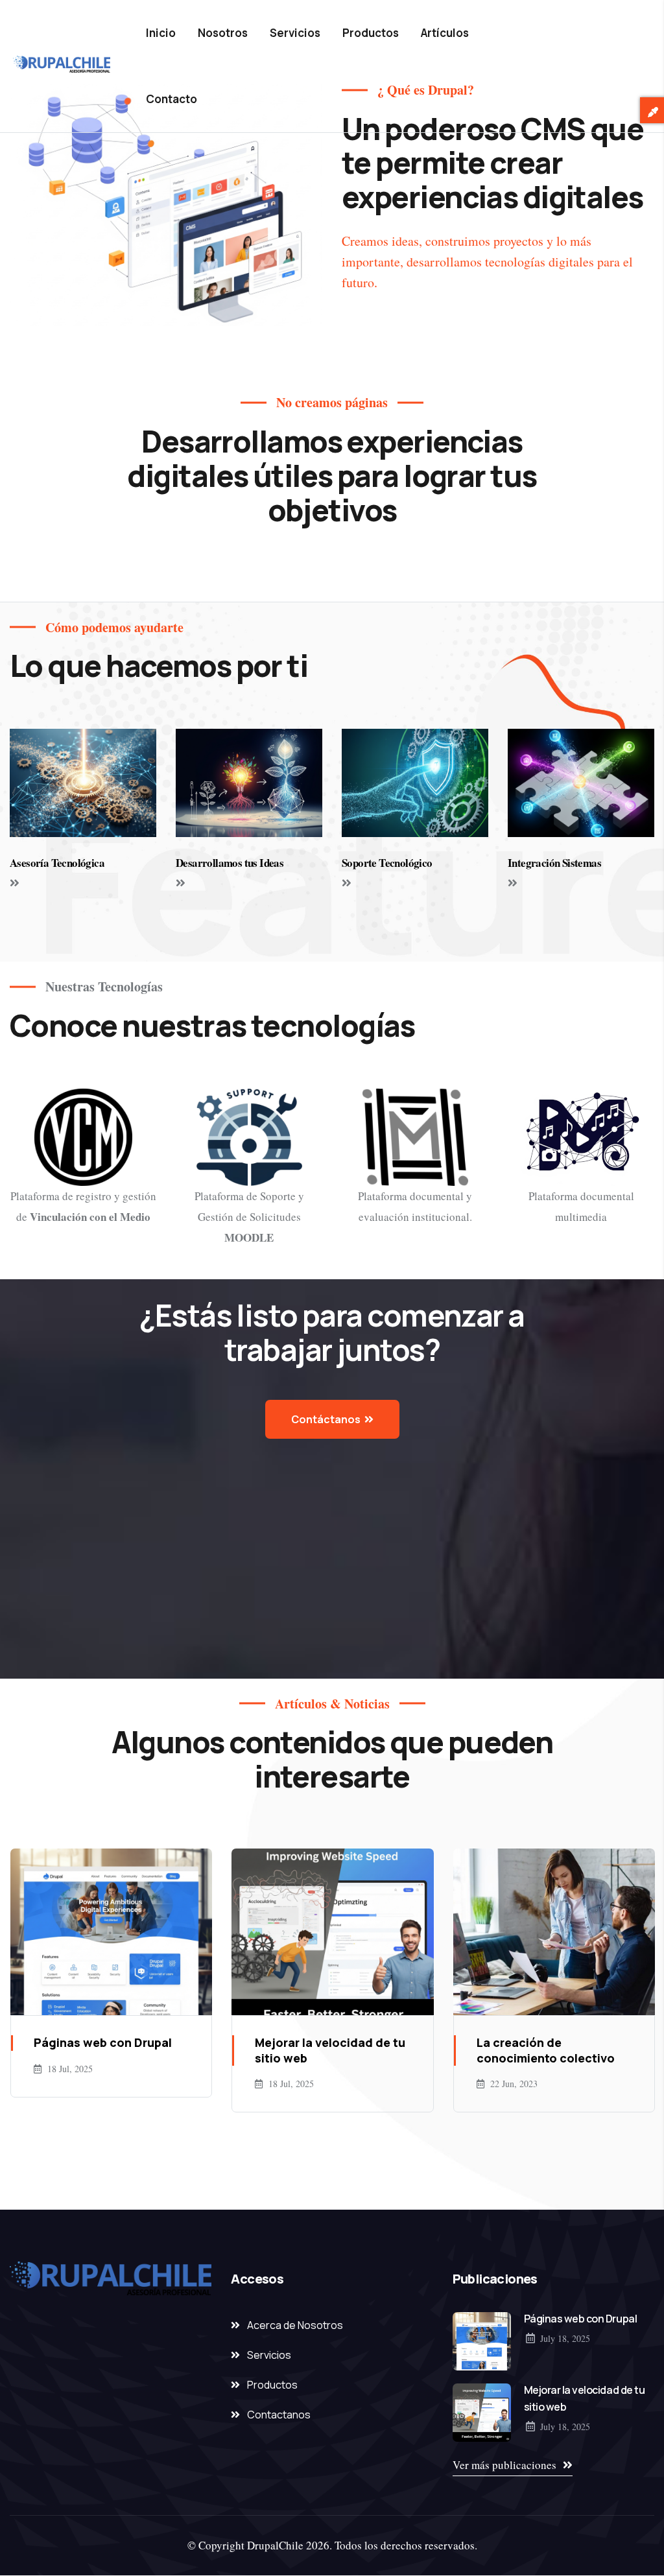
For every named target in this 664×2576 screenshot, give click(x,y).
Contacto (172, 99)
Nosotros (223, 33)
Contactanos (279, 2415)
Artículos (445, 33)
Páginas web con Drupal (580, 2319)
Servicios (295, 33)
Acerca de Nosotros (295, 2325)
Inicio (161, 33)
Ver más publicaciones (504, 2465)
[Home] (62, 66)
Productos (371, 33)
